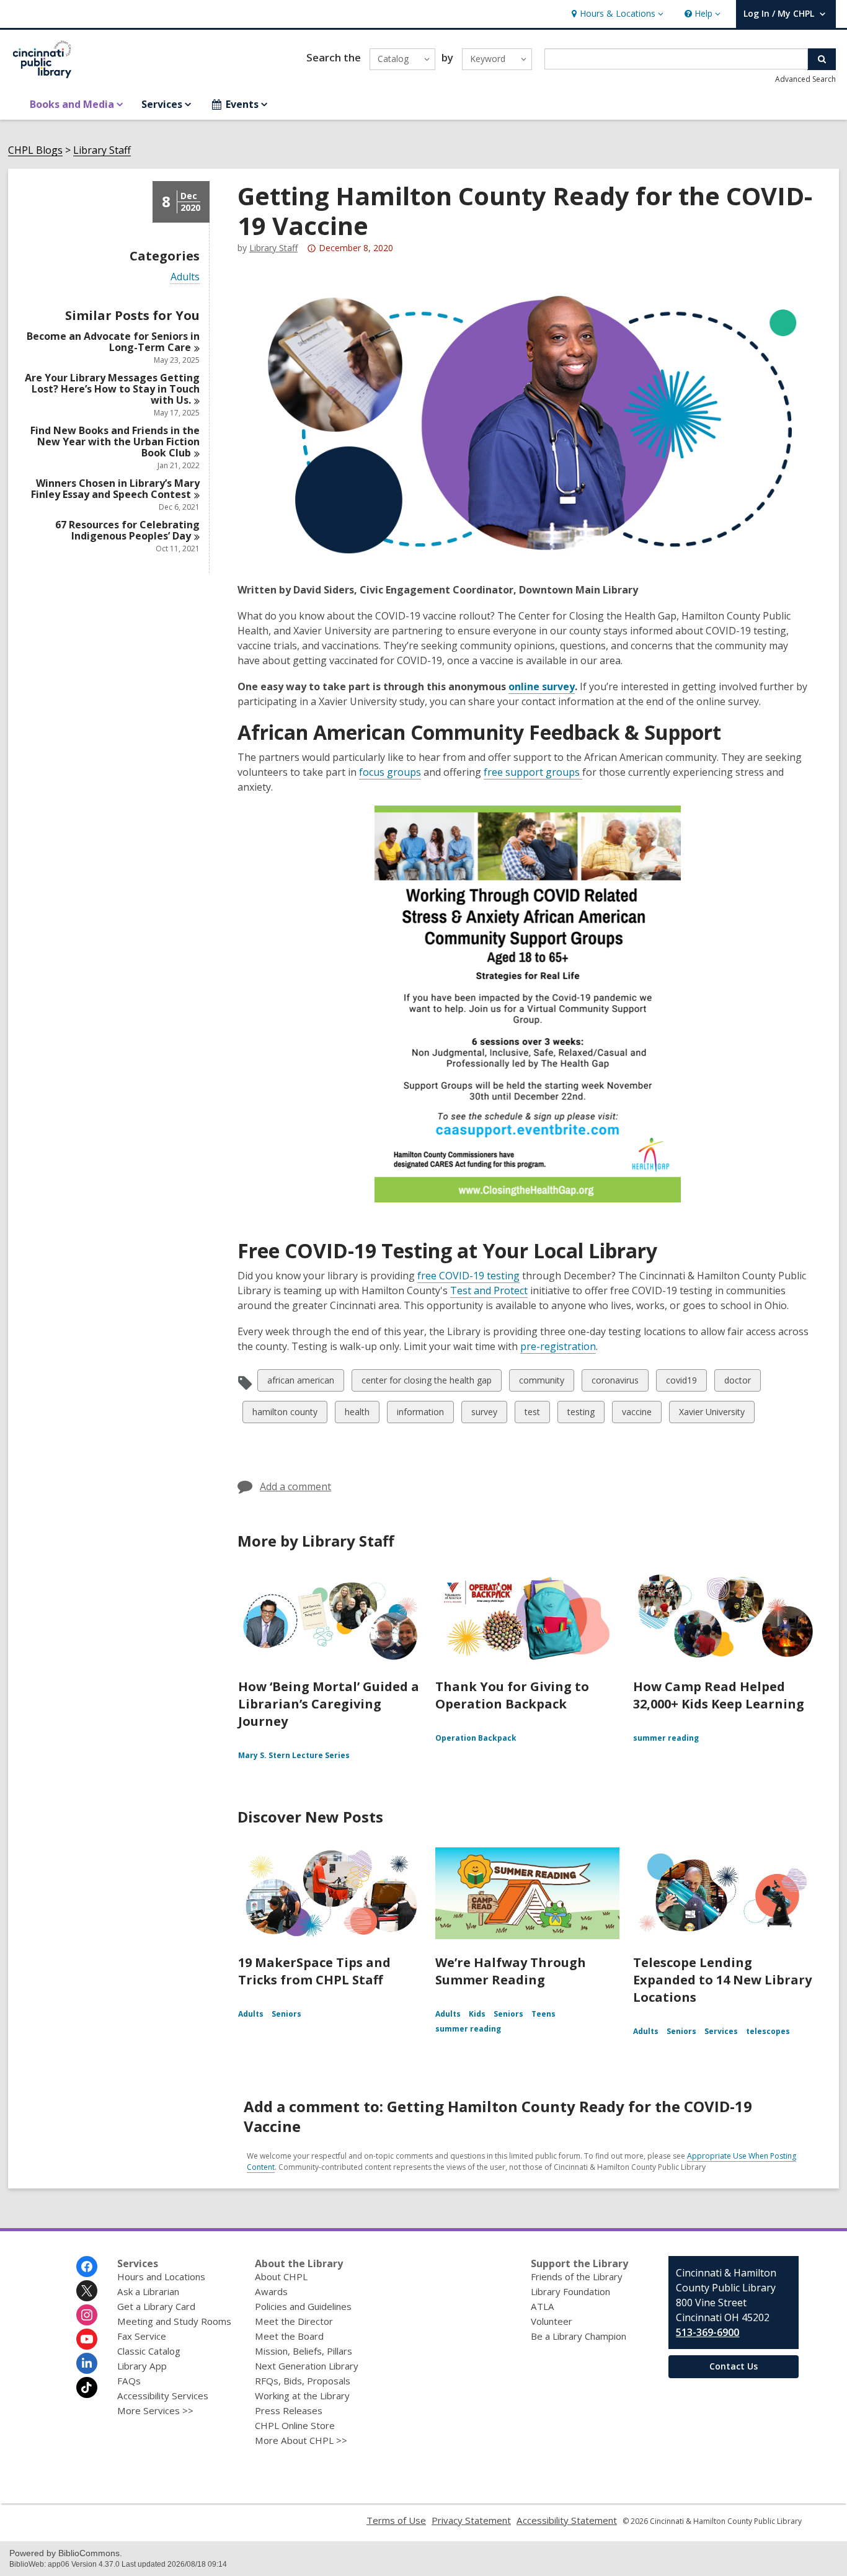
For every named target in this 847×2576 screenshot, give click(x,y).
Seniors (286, 2014)
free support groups (533, 772)
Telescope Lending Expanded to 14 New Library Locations (722, 1980)
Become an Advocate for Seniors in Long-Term (113, 342)
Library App (142, 2366)
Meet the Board (289, 2336)
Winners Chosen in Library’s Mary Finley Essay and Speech (115, 489)
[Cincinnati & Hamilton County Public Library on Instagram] (87, 2315)
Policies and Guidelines (303, 2306)
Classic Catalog (149, 2351)
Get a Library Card (156, 2306)
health (357, 1414)
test (535, 1414)
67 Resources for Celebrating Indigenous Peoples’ (127, 530)
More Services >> (155, 2410)
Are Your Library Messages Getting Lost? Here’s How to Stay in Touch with (112, 389)
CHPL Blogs (35, 150)
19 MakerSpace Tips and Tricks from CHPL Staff (314, 1971)
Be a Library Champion (579, 2336)
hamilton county (285, 1414)
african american (300, 1383)
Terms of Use (396, 2520)
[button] (616, 14)
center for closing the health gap (426, 1383)
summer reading (666, 1738)
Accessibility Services (163, 2396)
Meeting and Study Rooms (174, 2321)
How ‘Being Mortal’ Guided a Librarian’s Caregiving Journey (329, 1704)
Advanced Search (805, 79)
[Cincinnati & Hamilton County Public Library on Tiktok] (87, 2387)
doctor (737, 1383)
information (420, 1414)
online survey (542, 687)
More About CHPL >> (301, 2440)
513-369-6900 (707, 2332)
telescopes (768, 2031)
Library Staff (102, 150)
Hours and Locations (161, 2276)
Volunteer (552, 2321)
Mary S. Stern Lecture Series (294, 1755)
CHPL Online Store (295, 2425)
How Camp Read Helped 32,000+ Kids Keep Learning (719, 1695)
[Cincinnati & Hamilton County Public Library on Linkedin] (87, 2363)
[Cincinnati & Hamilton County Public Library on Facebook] (87, 2267)
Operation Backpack (476, 1738)
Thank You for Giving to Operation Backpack (512, 1695)
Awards (271, 2291)
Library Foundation (570, 2291)
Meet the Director (294, 2321)
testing (581, 1414)
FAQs (129, 2381)
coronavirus (615, 1383)
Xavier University (712, 1414)
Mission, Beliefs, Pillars (304, 2351)
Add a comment (295, 1486)
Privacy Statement (471, 2520)
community (541, 1383)
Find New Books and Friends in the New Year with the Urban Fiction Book (115, 442)
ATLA (543, 2306)
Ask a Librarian (148, 2291)
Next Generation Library (307, 2366)
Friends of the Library (577, 2276)
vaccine (636, 1414)
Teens (543, 2014)
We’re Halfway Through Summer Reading (511, 1971)
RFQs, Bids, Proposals (303, 2381)
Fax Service (142, 2336)
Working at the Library (302, 2396)
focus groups (390, 772)
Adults (185, 277)
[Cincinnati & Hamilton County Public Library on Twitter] (87, 2291)
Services (721, 2031)
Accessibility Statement (567, 2520)
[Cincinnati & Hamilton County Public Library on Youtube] (87, 2339)
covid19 (681, 1383)
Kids (477, 2014)
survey (484, 1414)
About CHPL (281, 2276)
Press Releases (289, 2410)
